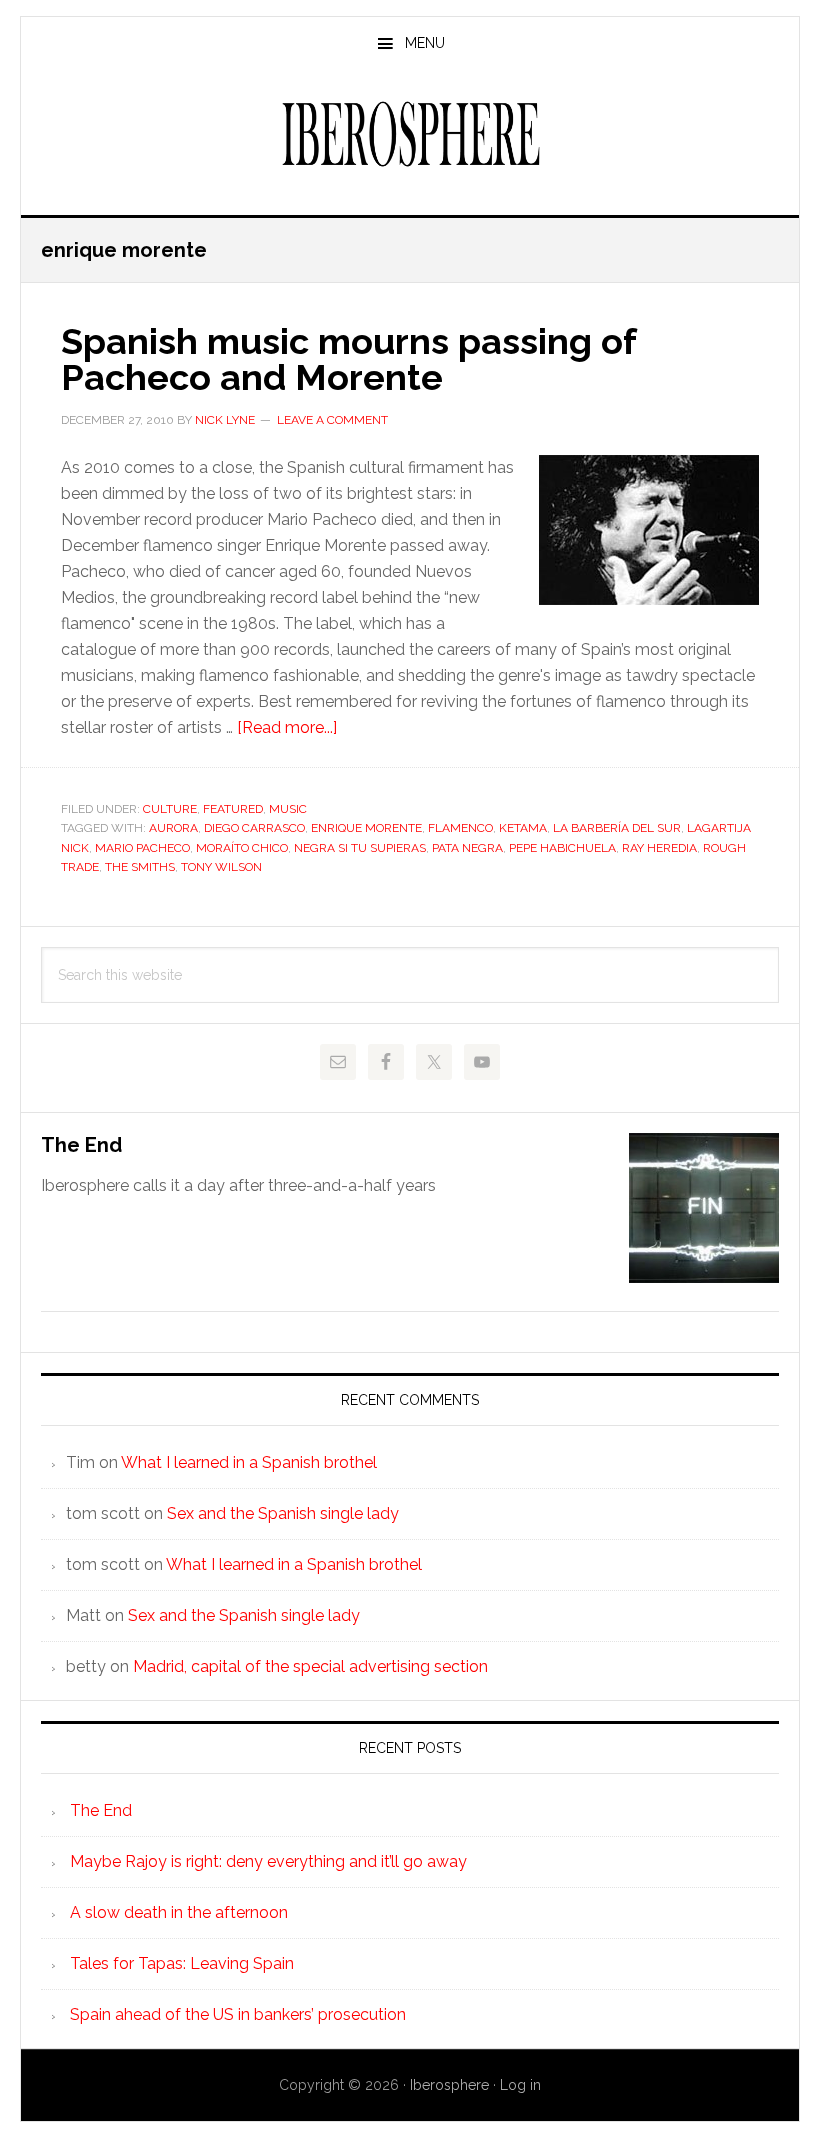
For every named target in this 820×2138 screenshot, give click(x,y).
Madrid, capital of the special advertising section (310, 1666)
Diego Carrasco (254, 828)
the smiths (140, 867)
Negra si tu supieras (360, 848)
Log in (520, 2085)
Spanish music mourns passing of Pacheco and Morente (348, 359)
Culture (170, 809)
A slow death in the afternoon (179, 1912)
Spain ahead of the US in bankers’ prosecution (238, 2014)
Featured (233, 809)
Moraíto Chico (242, 848)
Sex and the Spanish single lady (283, 1513)
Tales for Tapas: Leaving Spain (182, 1963)
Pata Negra (467, 848)
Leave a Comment (332, 420)
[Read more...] (287, 727)
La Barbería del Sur (617, 828)
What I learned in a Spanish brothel (249, 1462)
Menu (425, 43)
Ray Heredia (659, 848)
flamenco (460, 828)
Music (288, 809)
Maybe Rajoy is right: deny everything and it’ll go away (268, 1861)
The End (81, 1145)
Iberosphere (410, 134)
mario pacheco (142, 848)
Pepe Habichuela (562, 848)
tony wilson (221, 867)
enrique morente (366, 828)
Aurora (173, 828)
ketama (523, 828)
